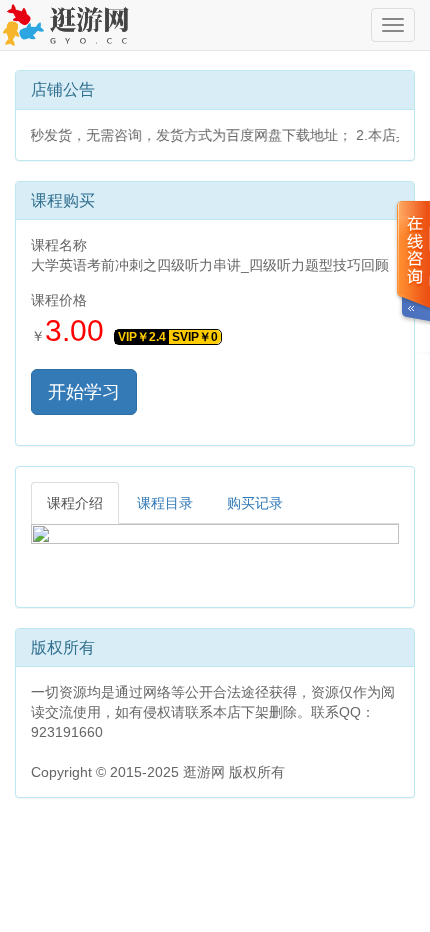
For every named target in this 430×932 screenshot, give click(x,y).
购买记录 (255, 503)
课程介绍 (75, 503)
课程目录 (165, 503)
